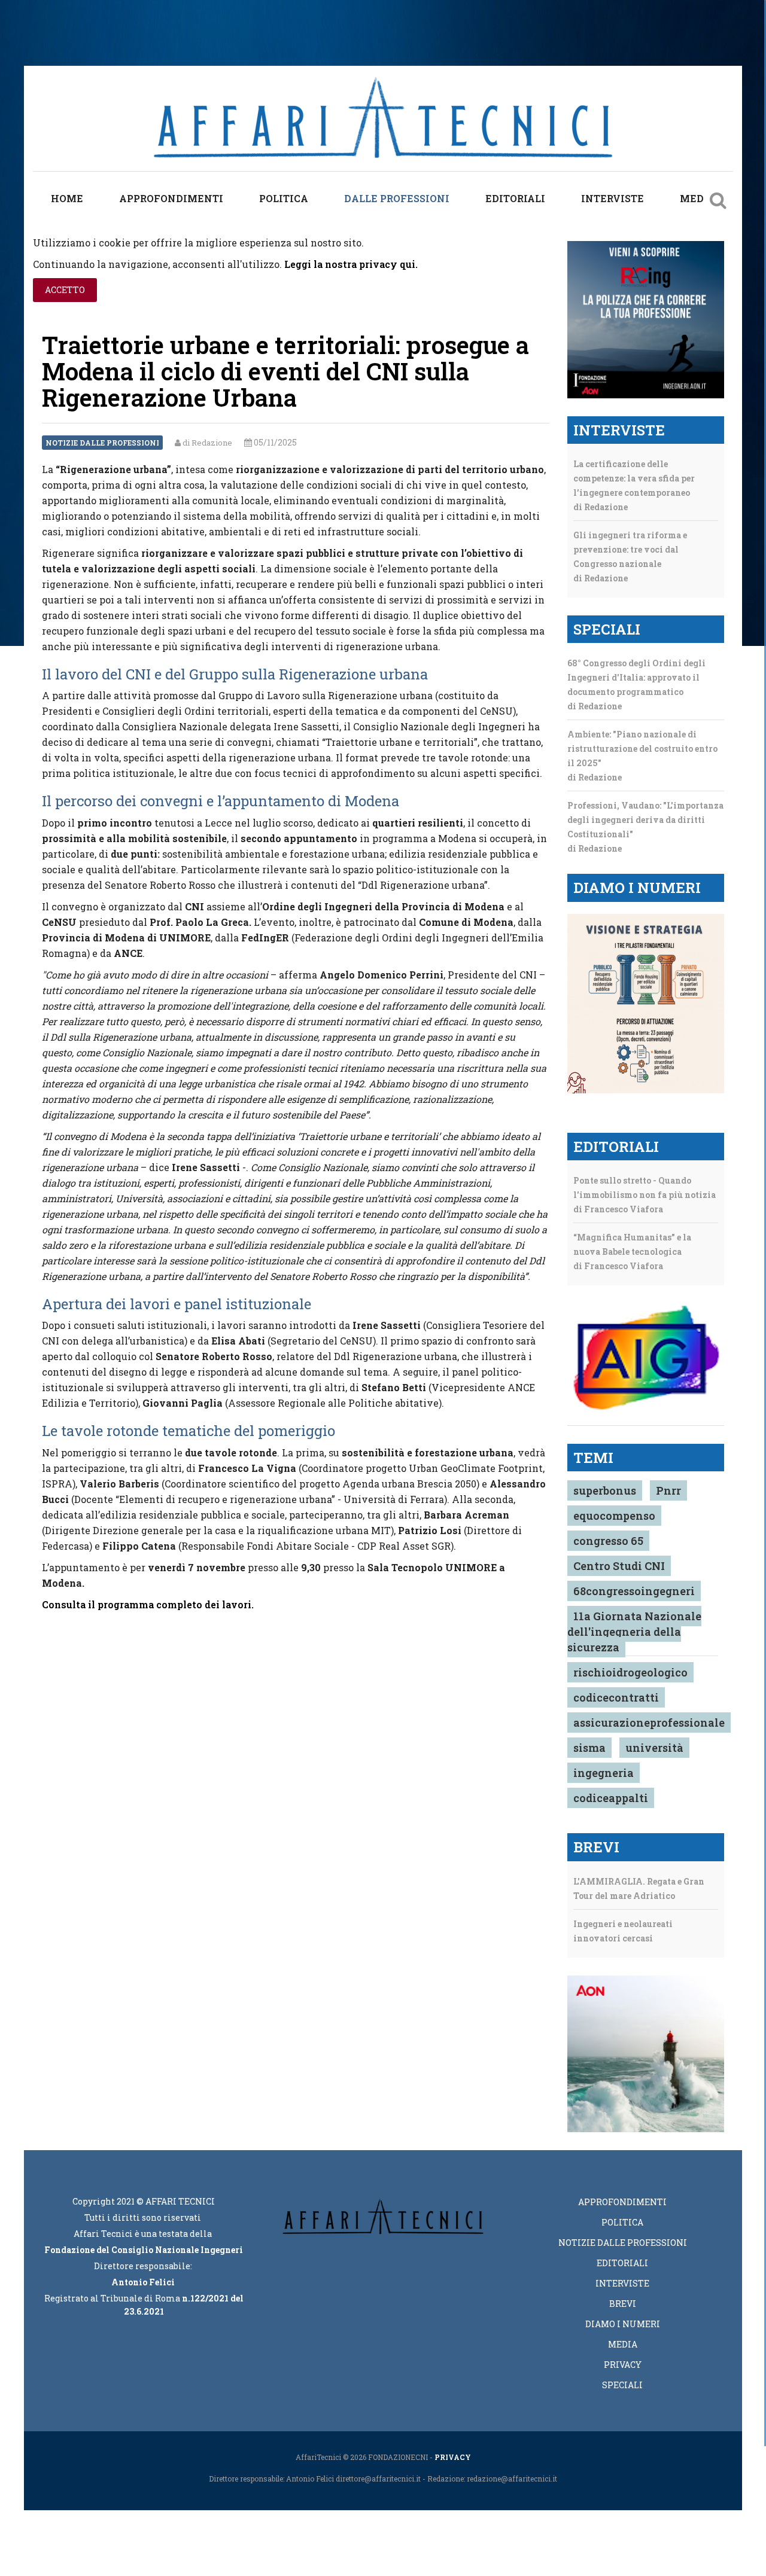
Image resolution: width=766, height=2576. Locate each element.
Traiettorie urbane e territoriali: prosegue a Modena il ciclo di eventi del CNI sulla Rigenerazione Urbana (285, 371)
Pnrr (668, 1490)
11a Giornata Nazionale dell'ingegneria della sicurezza (634, 1632)
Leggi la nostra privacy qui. (351, 264)
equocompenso (614, 1516)
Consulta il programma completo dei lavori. (148, 1604)
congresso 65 (608, 1541)
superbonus (605, 1490)
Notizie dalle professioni (102, 443)
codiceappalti (611, 1798)
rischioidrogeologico (630, 1672)
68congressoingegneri (634, 1591)
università (654, 1748)
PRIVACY (453, 2457)
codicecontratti (616, 1697)
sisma (589, 1748)
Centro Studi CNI (619, 1566)
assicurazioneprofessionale (649, 1723)
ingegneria (604, 1773)
